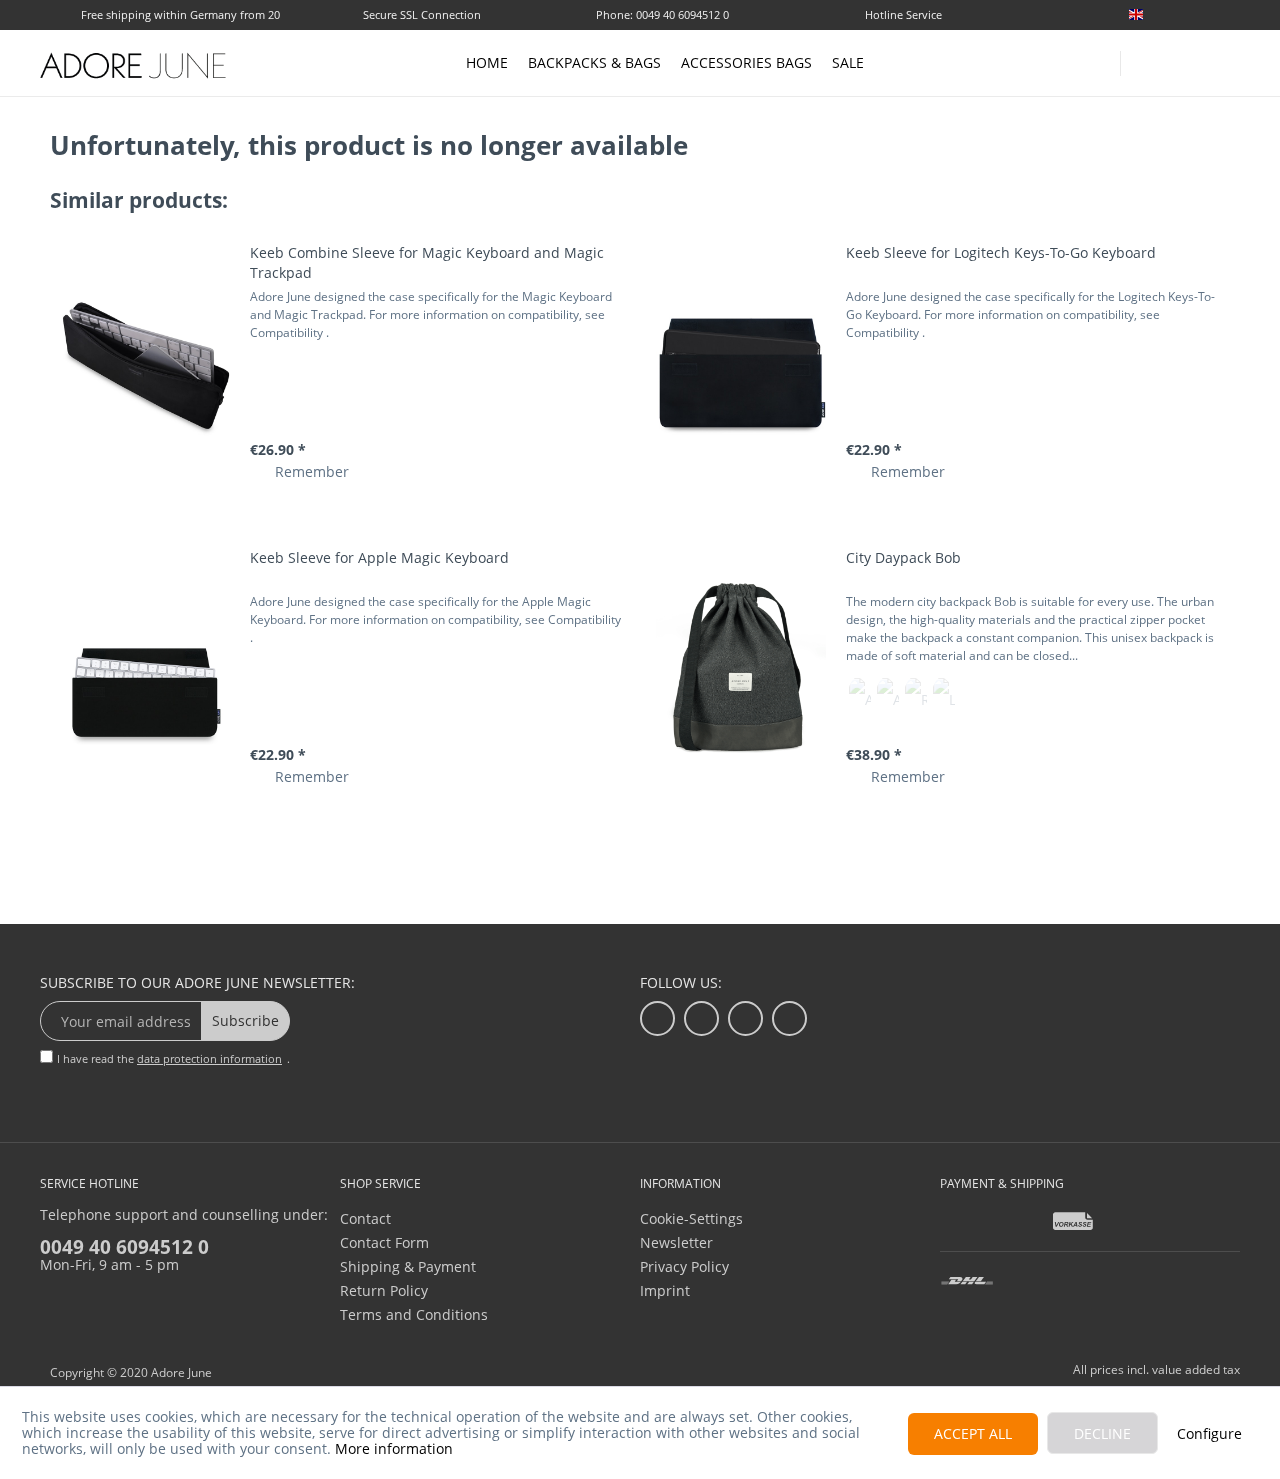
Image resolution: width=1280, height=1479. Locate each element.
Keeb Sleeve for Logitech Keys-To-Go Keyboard (1001, 252)
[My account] (1190, 59)
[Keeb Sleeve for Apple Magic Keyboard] (145, 668)
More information (394, 1448)
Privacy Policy (684, 1266)
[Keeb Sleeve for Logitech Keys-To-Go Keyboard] (741, 363)
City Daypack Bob (903, 557)
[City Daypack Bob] (741, 668)
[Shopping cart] (1230, 62)
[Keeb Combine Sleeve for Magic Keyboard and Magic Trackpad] (145, 363)
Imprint (665, 1290)
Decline (1102, 1433)
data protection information (209, 1058)
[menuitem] (1180, 14)
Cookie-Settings (691, 1218)
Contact (365, 1218)
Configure (1209, 1433)
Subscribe (245, 1020)
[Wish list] (1232, 16)
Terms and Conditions (414, 1314)
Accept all (973, 1433)
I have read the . (173, 1058)
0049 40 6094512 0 (124, 1247)
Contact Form (384, 1242)
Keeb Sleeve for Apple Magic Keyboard (379, 557)
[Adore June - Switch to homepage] (134, 65)
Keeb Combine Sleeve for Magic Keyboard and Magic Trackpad (427, 262)
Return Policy (384, 1290)
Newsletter (676, 1242)
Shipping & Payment (408, 1266)
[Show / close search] (1145, 57)
